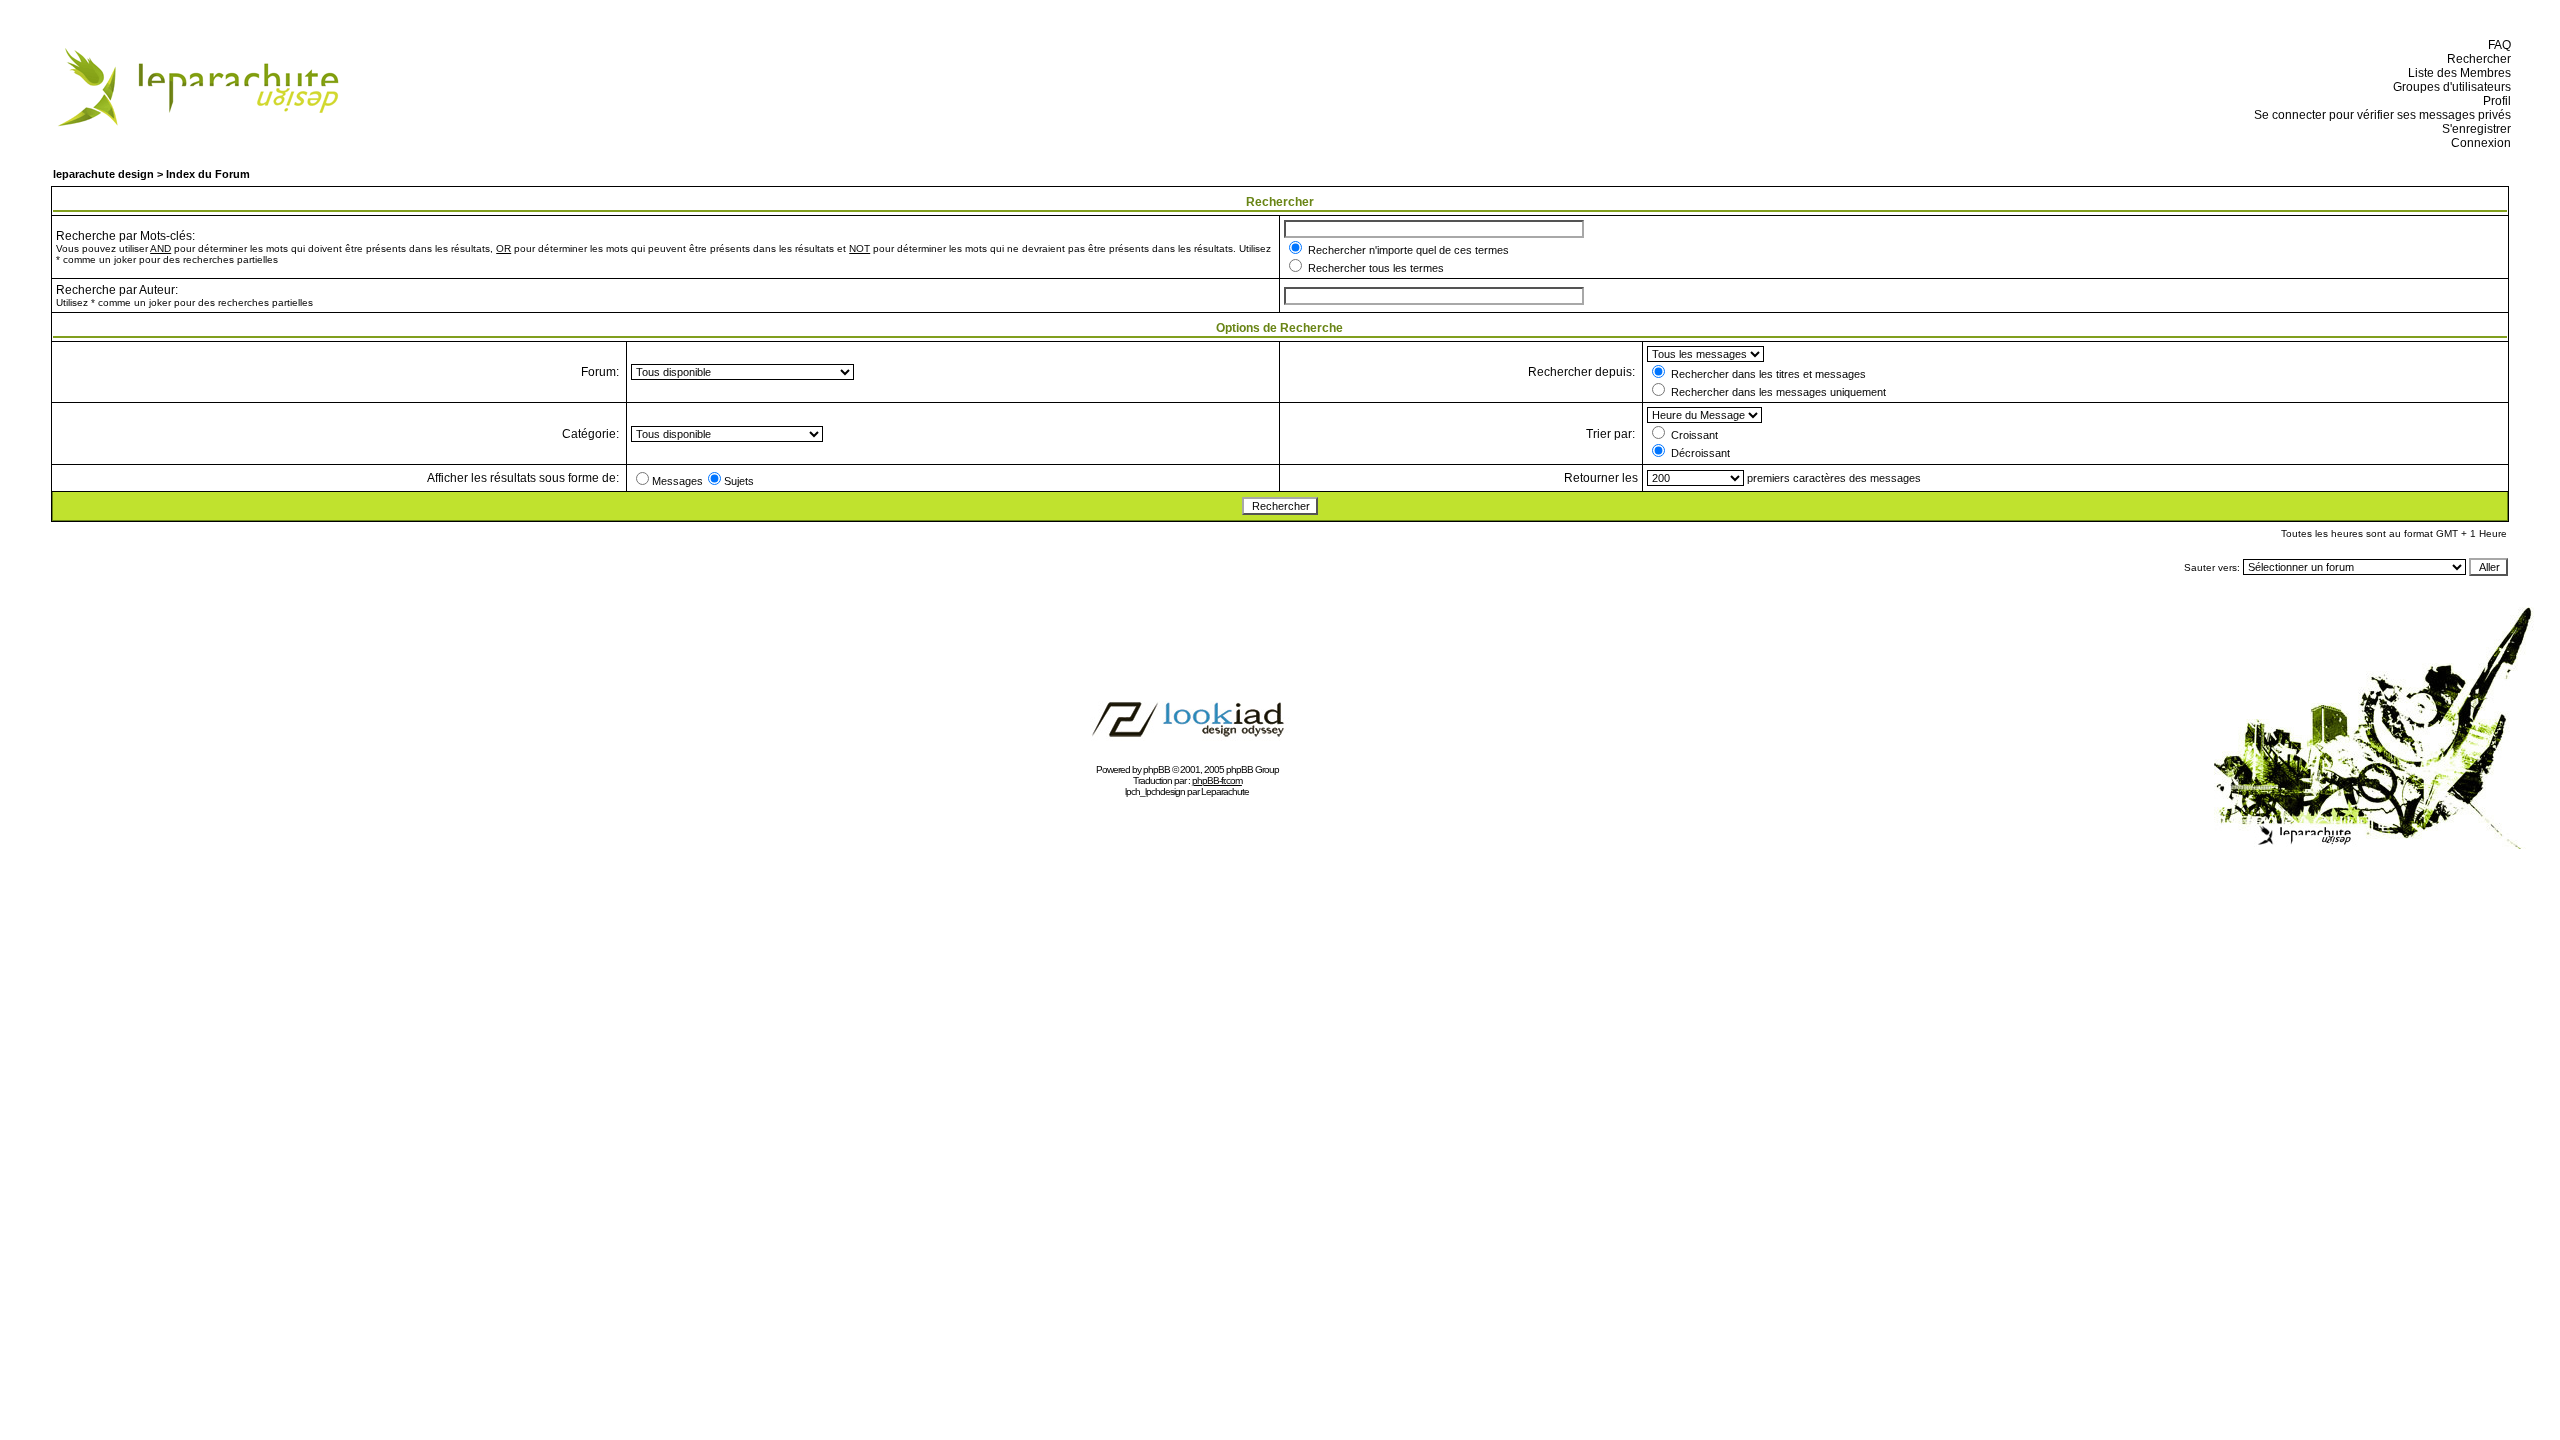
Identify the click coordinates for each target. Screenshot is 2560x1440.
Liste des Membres (2456, 73)
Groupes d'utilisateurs (2449, 87)
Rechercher (2476, 59)
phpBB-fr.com (1217, 780)
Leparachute (1225, 791)
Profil (2494, 101)
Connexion (2478, 143)
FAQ (2496, 45)
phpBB (1156, 769)
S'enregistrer (2473, 129)
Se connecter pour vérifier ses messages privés (2379, 115)
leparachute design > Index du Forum (151, 174)
